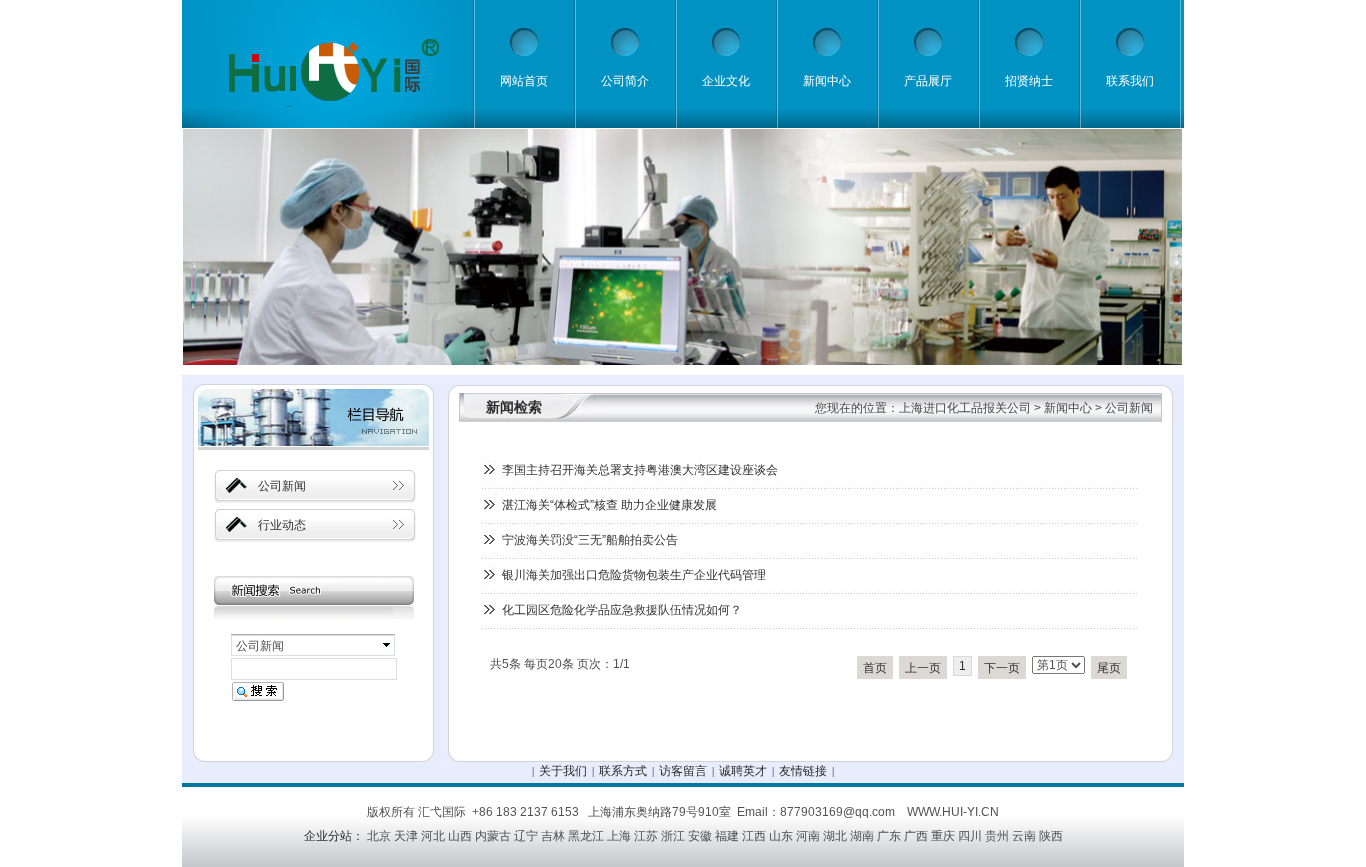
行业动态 (282, 525)
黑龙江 (586, 836)
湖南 (862, 836)
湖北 (835, 836)
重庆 (943, 836)
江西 (754, 836)
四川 (970, 836)
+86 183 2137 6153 (525, 812)
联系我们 (1130, 81)
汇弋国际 (442, 812)
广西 (916, 836)
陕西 (1051, 836)
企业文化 (726, 81)
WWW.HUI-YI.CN (953, 812)
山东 (781, 836)
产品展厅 (928, 81)
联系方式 (623, 771)
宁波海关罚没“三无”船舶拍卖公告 (590, 540)
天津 (406, 836)
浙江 (673, 836)
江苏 (646, 836)
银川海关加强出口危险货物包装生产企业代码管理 (634, 575)
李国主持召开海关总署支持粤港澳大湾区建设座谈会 (640, 470)
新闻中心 (827, 81)
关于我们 (563, 771)
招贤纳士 (1029, 81)
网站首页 (524, 81)
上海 (619, 836)
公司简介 (625, 81)
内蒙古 (493, 836)
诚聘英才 (743, 771)
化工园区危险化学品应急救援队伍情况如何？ (622, 610)
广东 (889, 836)
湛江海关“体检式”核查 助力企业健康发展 (609, 505)
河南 (808, 836)
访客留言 (683, 771)
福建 (727, 836)
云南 (1024, 836)
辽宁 (526, 836)
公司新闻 (1129, 408)
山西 (460, 836)
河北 (433, 836)
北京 (379, 836)
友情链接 (803, 771)
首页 (875, 668)
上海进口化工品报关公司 (965, 408)
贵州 (997, 836)
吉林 (553, 836)
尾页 (1109, 668)
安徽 (700, 836)
